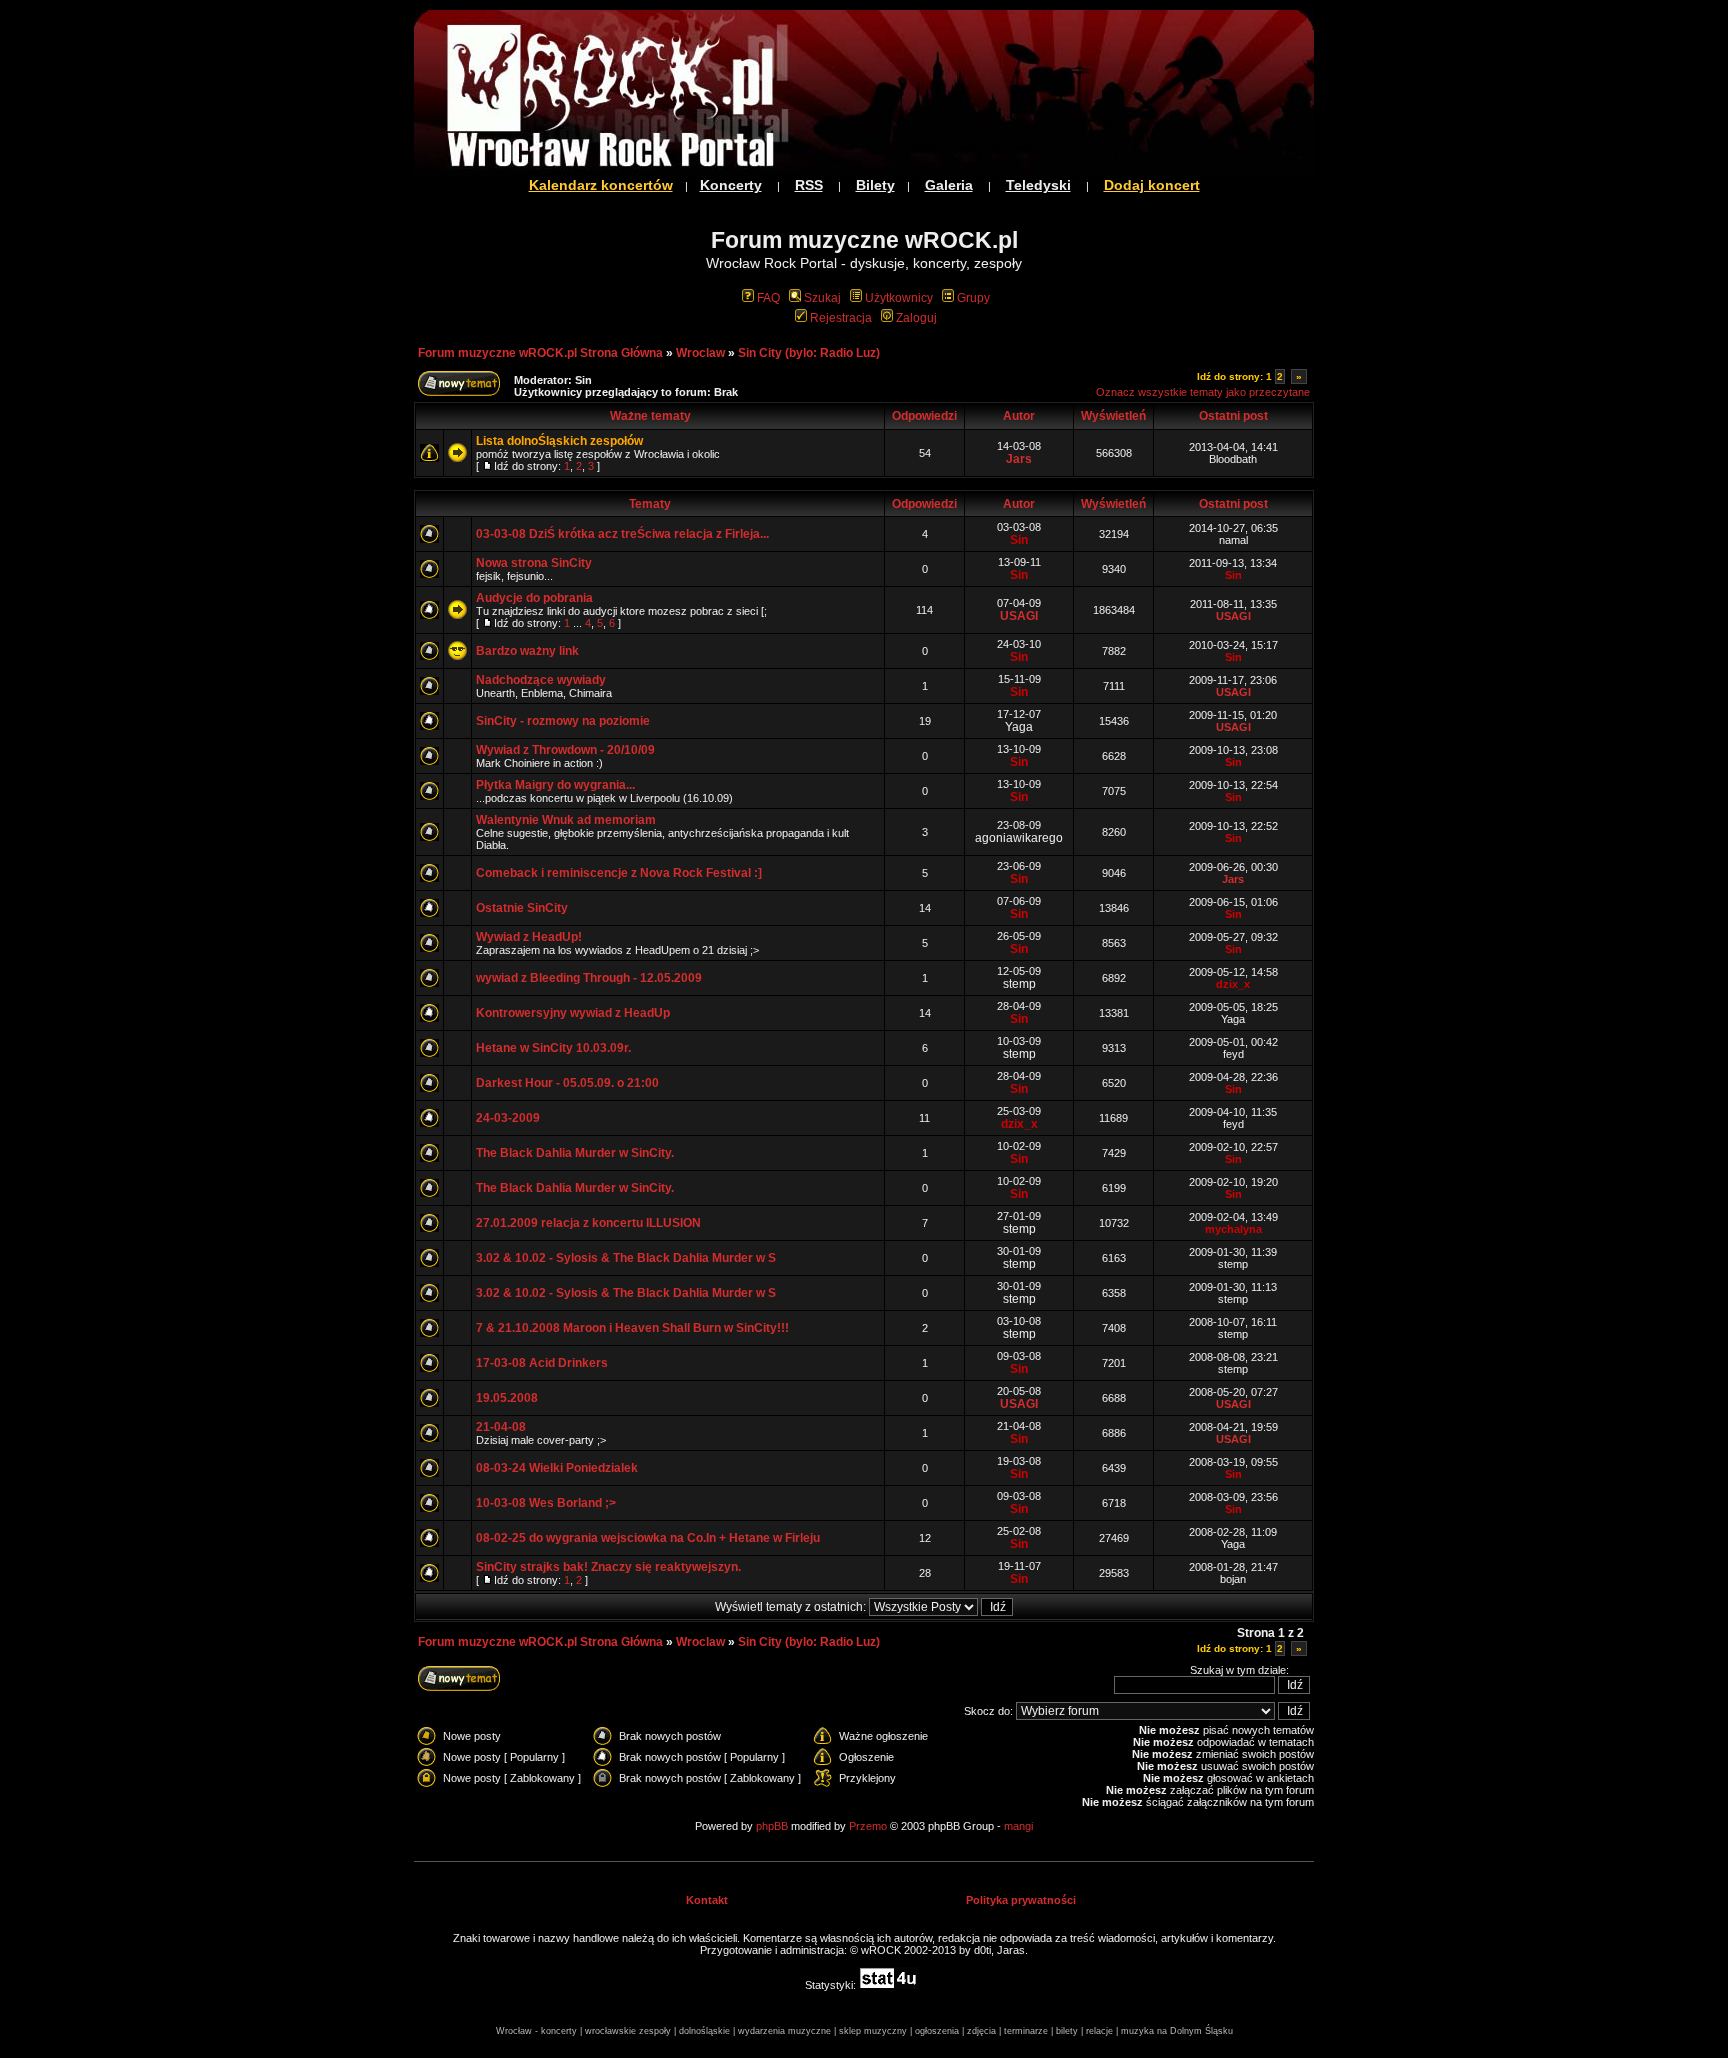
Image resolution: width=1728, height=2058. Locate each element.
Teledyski (1038, 185)
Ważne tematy (650, 416)
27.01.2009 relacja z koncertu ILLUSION (588, 1223)
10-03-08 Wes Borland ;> (546, 1503)
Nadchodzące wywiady (541, 680)
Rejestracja (841, 318)
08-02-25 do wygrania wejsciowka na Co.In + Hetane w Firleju (648, 1538)
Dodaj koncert (1152, 185)
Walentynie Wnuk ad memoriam (566, 820)
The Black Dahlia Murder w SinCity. (575, 1153)
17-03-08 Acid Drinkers (542, 1363)
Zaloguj (916, 318)
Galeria (949, 185)
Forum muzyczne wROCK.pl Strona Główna (540, 353)
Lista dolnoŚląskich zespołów (559, 441)
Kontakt (707, 1900)
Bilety (875, 185)
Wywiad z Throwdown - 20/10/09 (565, 750)
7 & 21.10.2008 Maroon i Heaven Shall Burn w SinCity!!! (632, 1328)
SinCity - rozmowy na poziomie (563, 721)
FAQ (768, 298)
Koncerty (731, 185)
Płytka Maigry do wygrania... (555, 785)
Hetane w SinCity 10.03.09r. (553, 1048)
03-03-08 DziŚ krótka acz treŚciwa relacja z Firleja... (622, 534)
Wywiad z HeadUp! (529, 937)
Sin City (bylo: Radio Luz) (809, 353)
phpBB (772, 1826)
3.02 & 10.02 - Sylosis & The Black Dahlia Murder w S (626, 1258)
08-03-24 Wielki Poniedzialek (557, 1468)
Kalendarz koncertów (601, 185)
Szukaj (822, 298)
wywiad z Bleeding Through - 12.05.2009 (589, 978)
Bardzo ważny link (527, 651)
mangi (1018, 1826)
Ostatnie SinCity (522, 908)
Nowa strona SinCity (534, 563)
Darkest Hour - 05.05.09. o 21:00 (567, 1083)
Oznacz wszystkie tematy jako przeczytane (1203, 392)
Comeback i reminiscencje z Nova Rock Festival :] (619, 873)
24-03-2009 (508, 1118)
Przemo (868, 1826)
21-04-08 (501, 1427)
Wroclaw (700, 353)
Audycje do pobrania (534, 598)
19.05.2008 (507, 1398)
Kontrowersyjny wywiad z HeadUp (573, 1013)
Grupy (973, 298)
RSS (809, 185)
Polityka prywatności (1021, 1900)
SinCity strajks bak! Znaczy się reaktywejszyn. (608, 1567)
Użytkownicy (899, 298)
